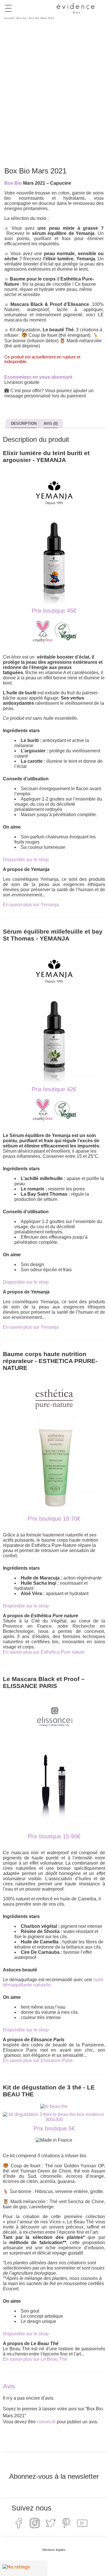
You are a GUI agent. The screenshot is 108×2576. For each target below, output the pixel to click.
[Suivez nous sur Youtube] (82, 2523)
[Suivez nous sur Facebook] (19, 2523)
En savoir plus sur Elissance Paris (38, 2060)
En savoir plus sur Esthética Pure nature (44, 1652)
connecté (46, 2422)
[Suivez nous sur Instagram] (35, 2523)
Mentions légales (54, 2550)
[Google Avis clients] (24, 2568)
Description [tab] (24, 424)
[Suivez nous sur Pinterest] (66, 2523)
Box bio (21, 18)
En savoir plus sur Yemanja (31, 905)
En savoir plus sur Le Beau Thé (35, 2359)
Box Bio (13, 183)
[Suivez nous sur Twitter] (50, 2523)
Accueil (9, 18)
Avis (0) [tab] (51, 424)
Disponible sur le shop (26, 860)
